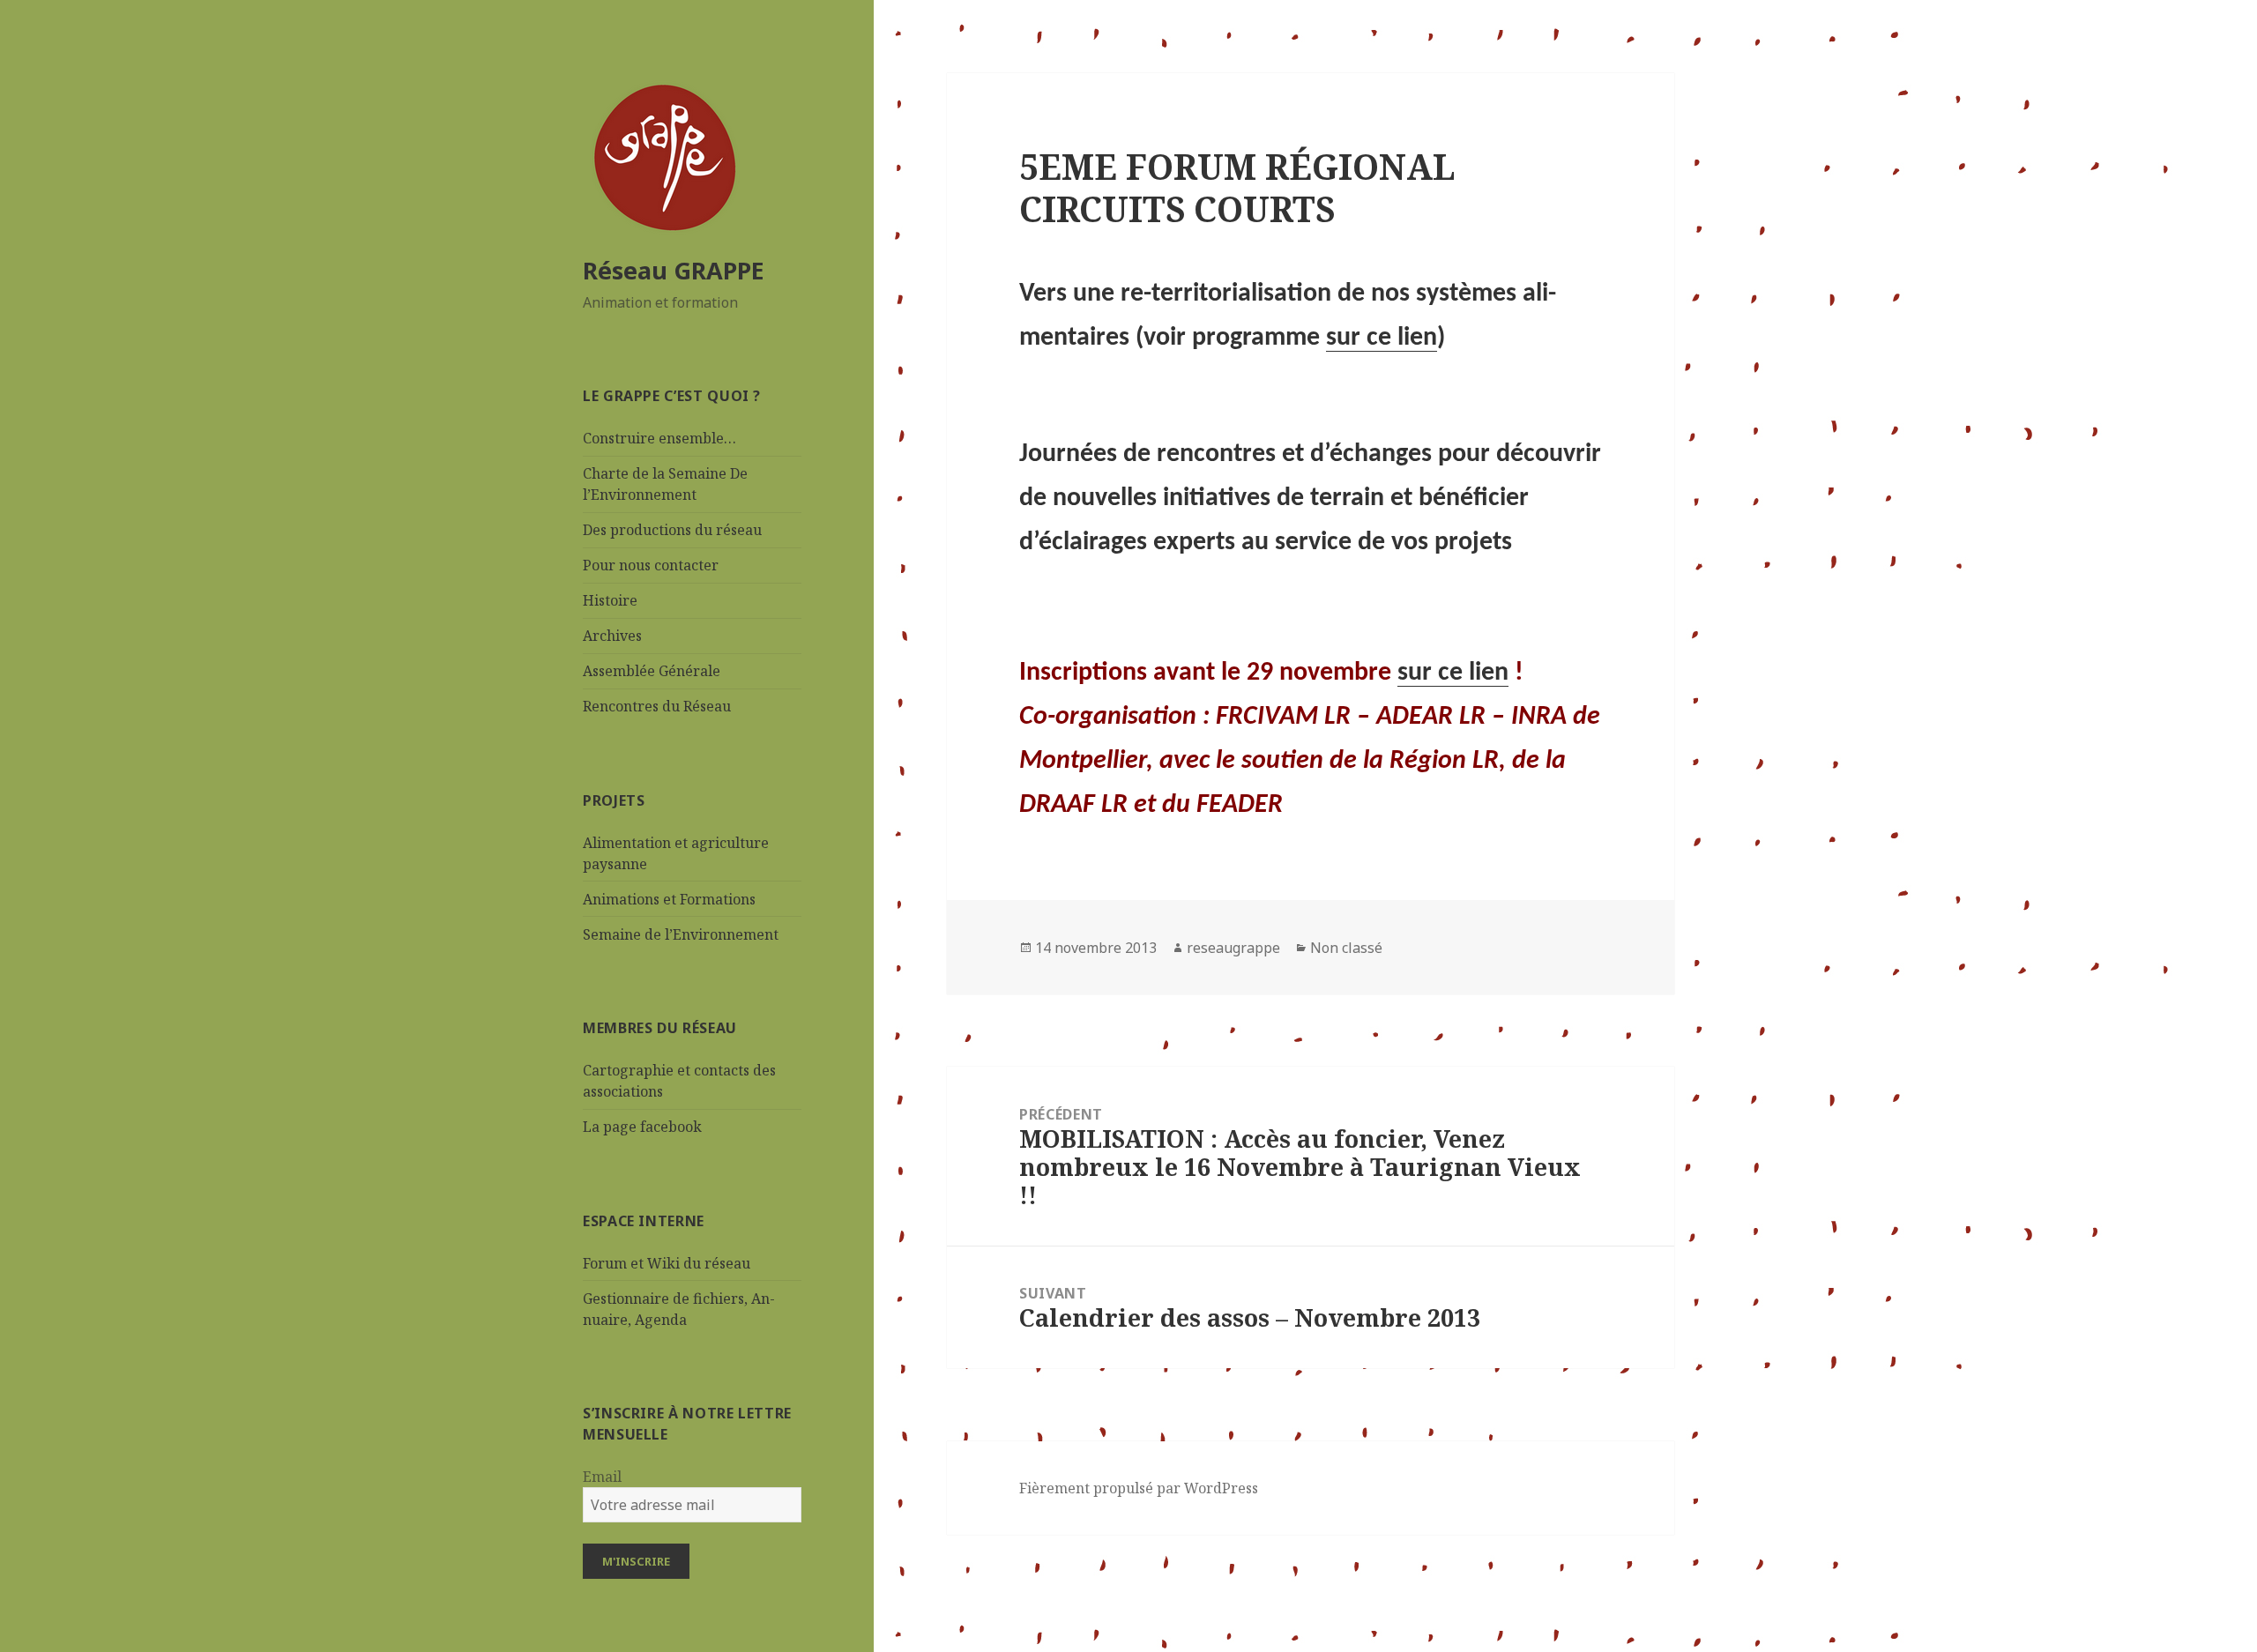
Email (602, 1477)
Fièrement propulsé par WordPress (1139, 1488)
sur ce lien (1382, 338)
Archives (612, 636)
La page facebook (642, 1127)
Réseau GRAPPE (674, 270)
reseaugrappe (1233, 948)
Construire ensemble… (659, 438)
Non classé (1346, 948)
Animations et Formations (669, 899)
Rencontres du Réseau (657, 706)
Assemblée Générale (652, 671)
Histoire (610, 600)
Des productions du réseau (672, 530)
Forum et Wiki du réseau (667, 1263)
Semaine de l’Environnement (681, 934)
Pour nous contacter (651, 565)
